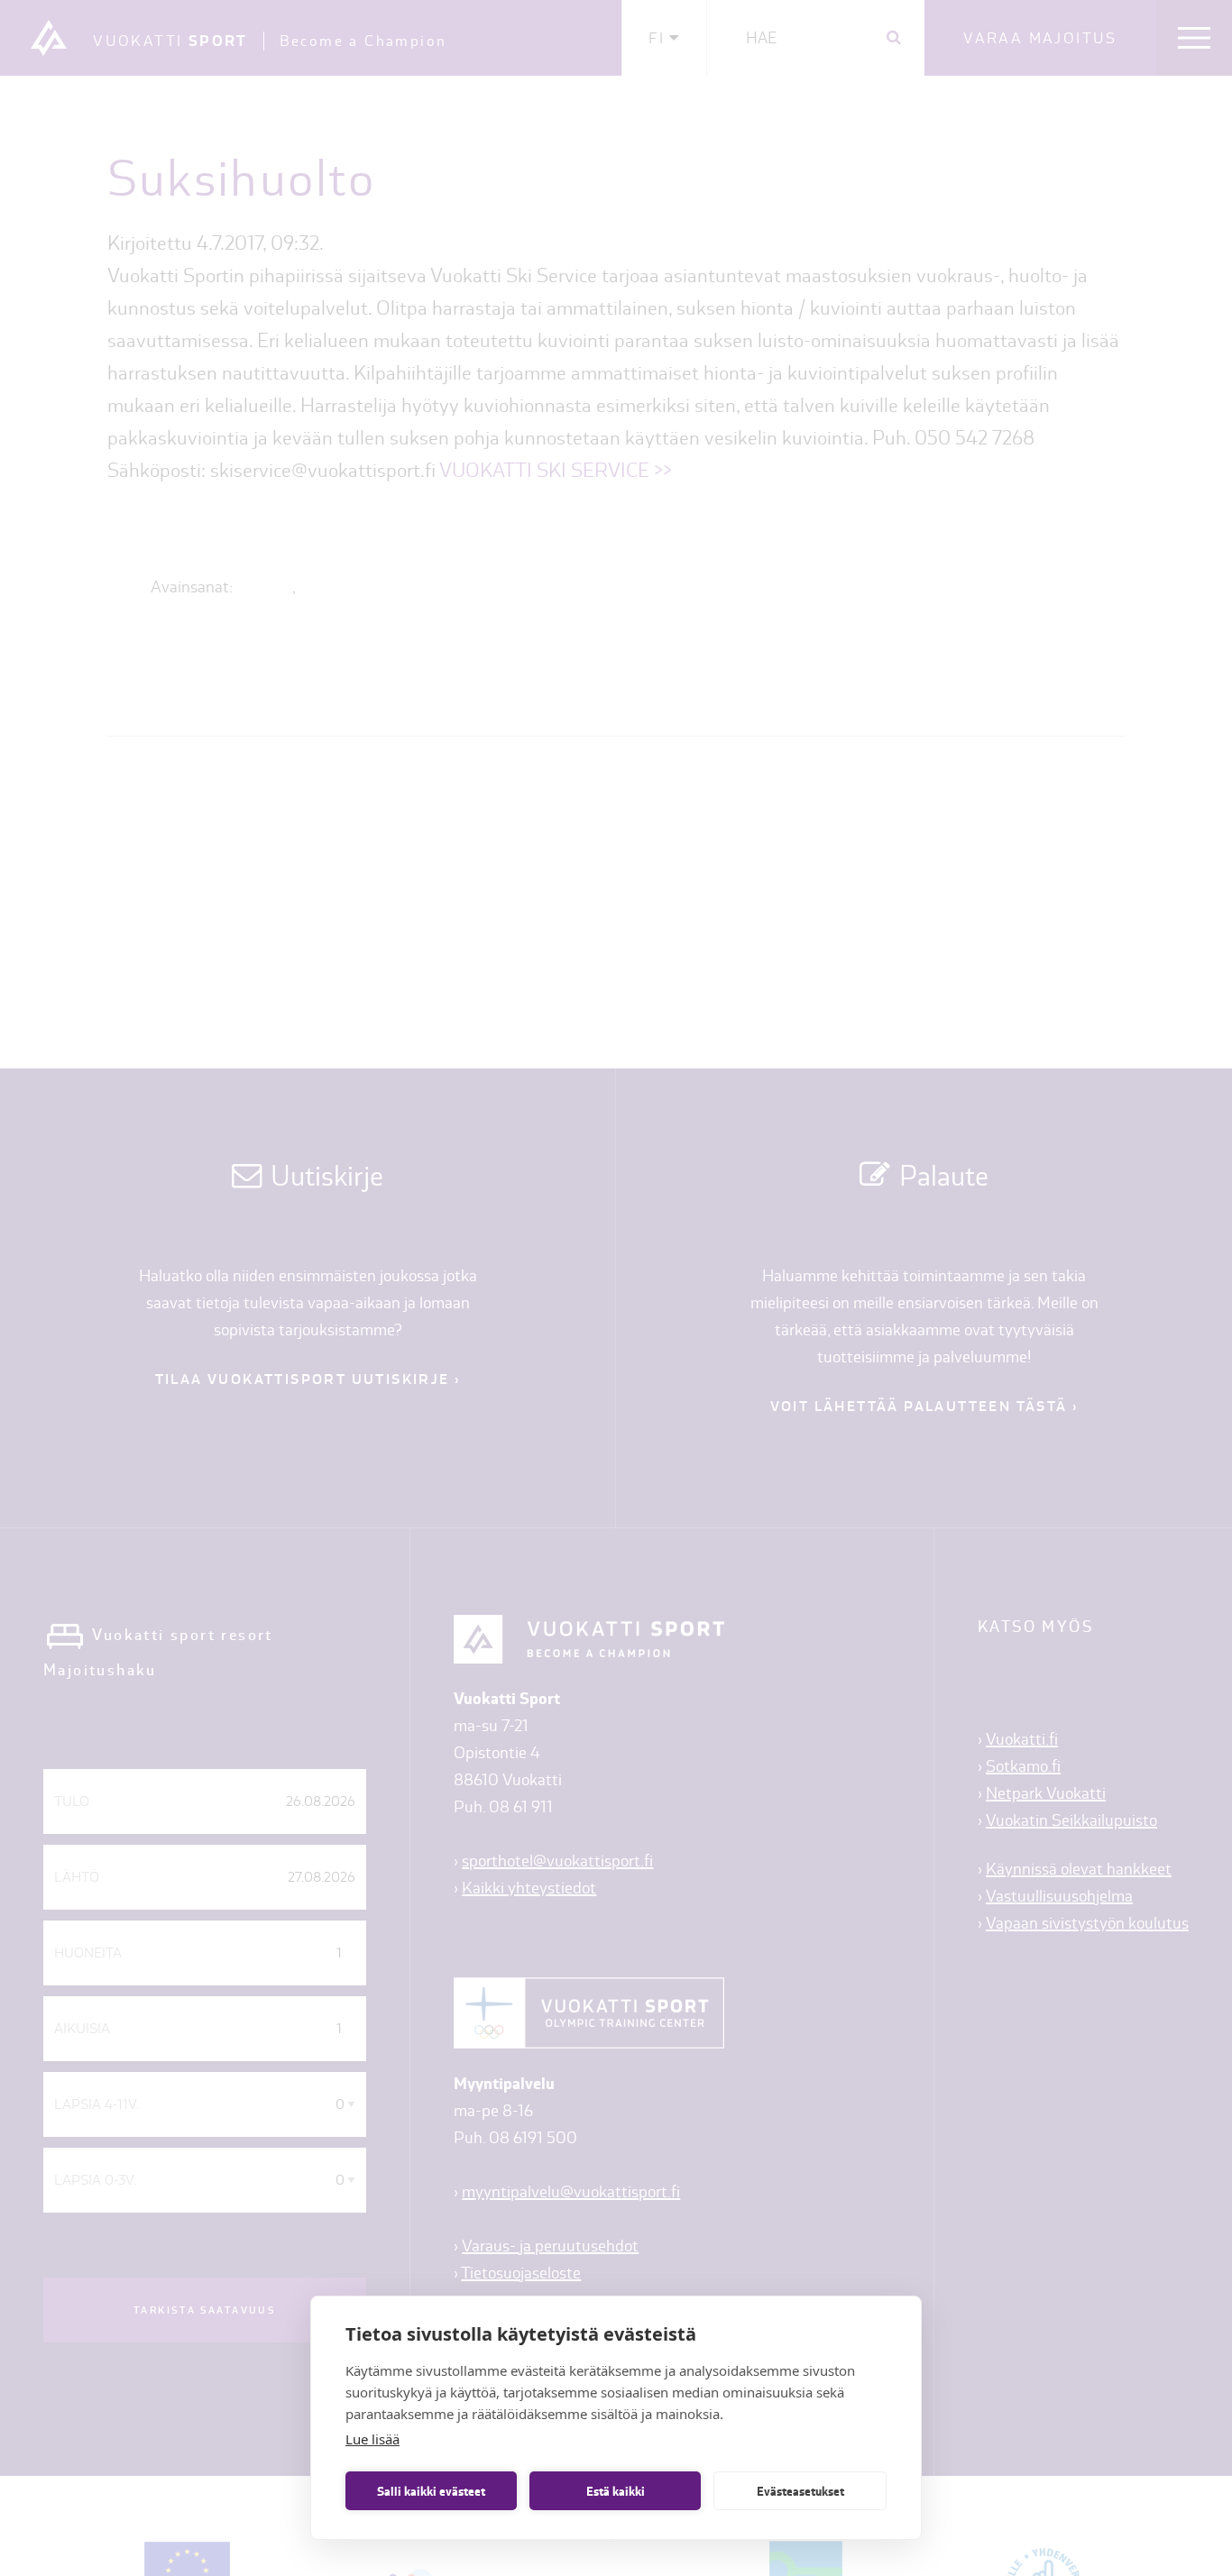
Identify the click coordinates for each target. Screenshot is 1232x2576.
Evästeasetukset (800, 2491)
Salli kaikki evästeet (431, 2491)
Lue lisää (372, 2439)
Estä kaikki (616, 2491)
